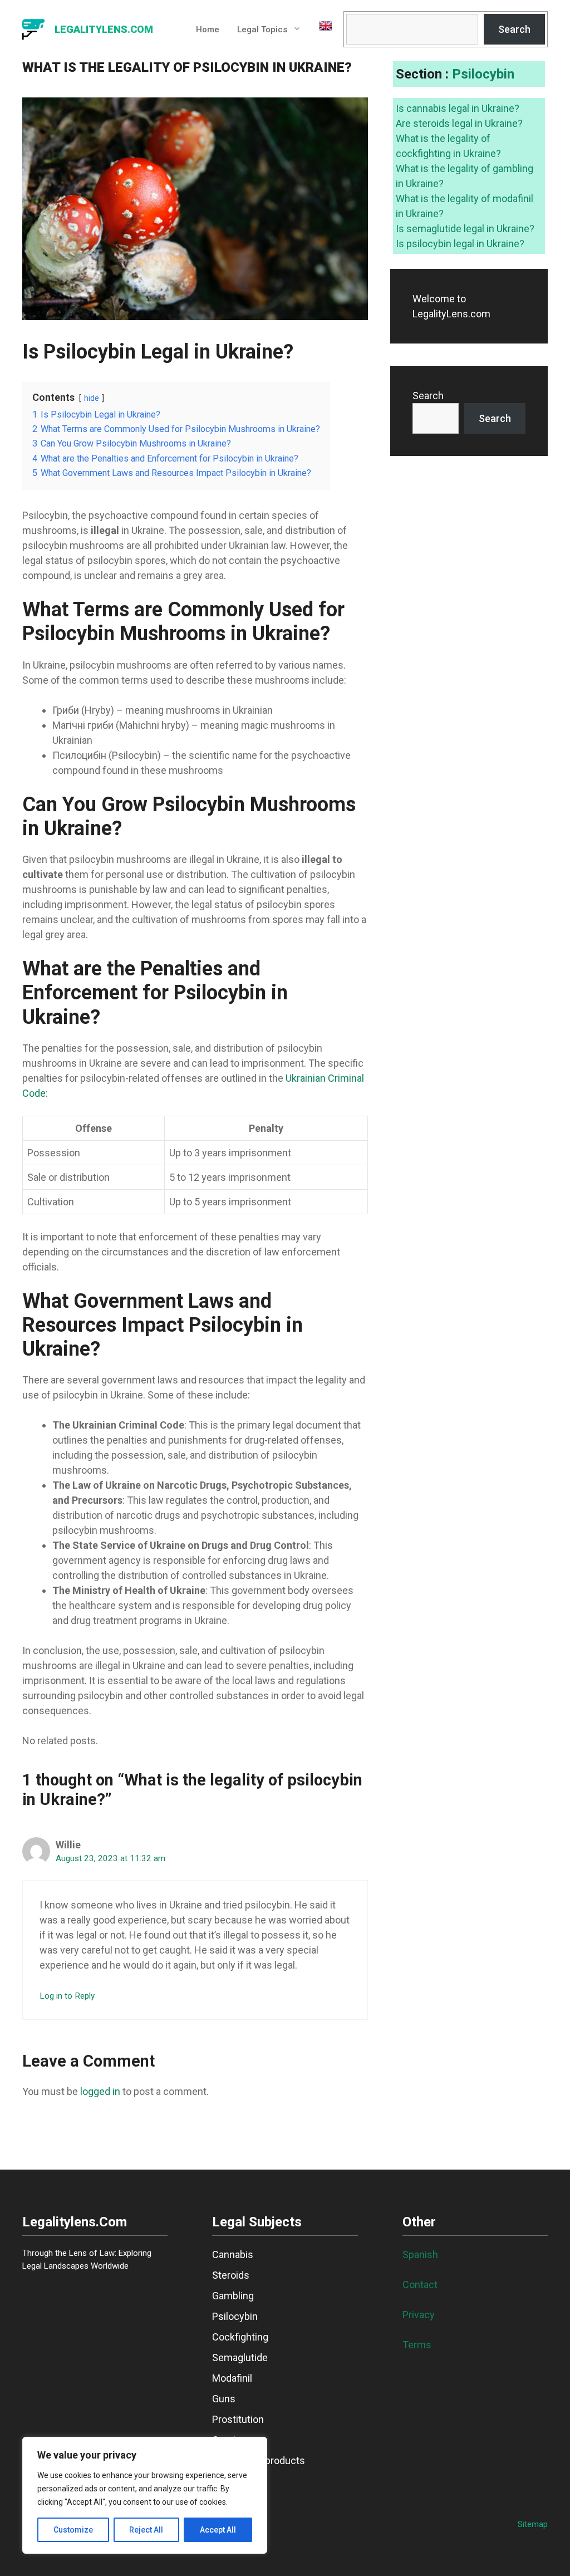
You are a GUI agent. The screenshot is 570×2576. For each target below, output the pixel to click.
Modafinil (232, 2378)
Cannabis (233, 2254)
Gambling (233, 2296)
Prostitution (238, 2419)
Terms (417, 2345)
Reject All (146, 2530)
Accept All (218, 2530)
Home (208, 30)
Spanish (420, 2254)
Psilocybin (483, 74)
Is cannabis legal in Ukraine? (458, 108)
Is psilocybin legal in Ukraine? (460, 244)
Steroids (231, 2275)
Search (514, 29)
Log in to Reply (67, 1996)
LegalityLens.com (104, 29)
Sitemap (533, 2524)
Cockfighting (240, 2337)
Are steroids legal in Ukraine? (459, 123)
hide (92, 398)
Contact (420, 2285)
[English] (321, 30)
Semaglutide (240, 2357)
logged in (100, 2091)
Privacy (419, 2315)
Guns (224, 2399)
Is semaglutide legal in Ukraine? (465, 229)
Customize (73, 2530)
